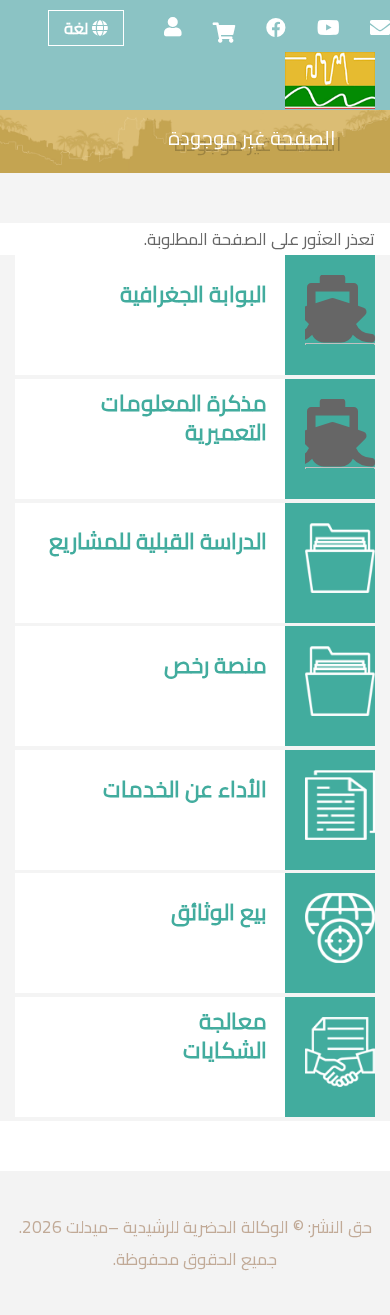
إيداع (229, 473)
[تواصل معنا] (370, 28)
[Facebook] (266, 28)
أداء (232, 829)
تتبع (149, 582)
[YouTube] (318, 28)
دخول (227, 335)
